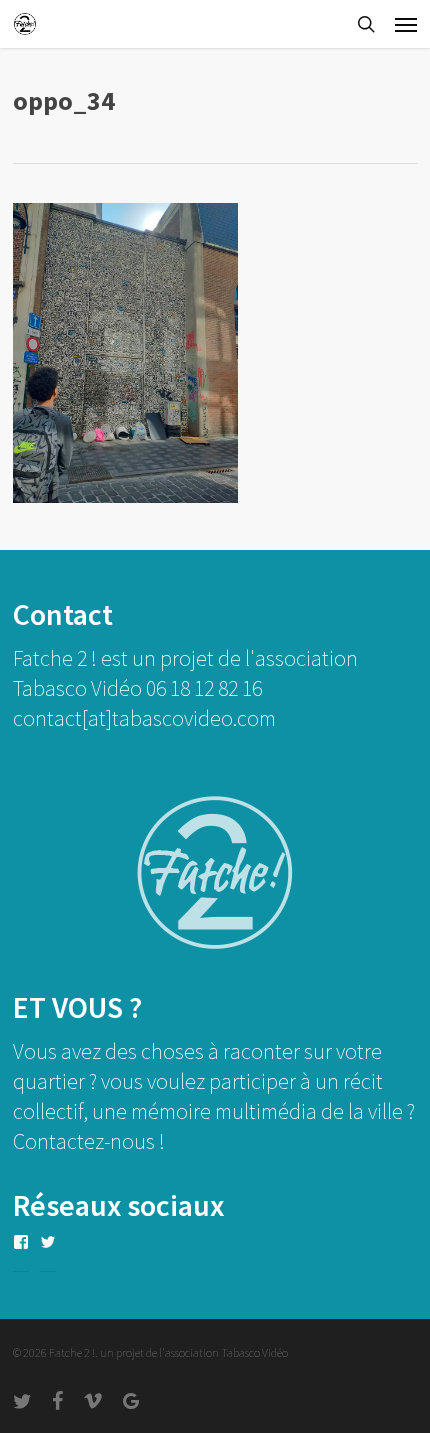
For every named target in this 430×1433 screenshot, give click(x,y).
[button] (406, 24)
